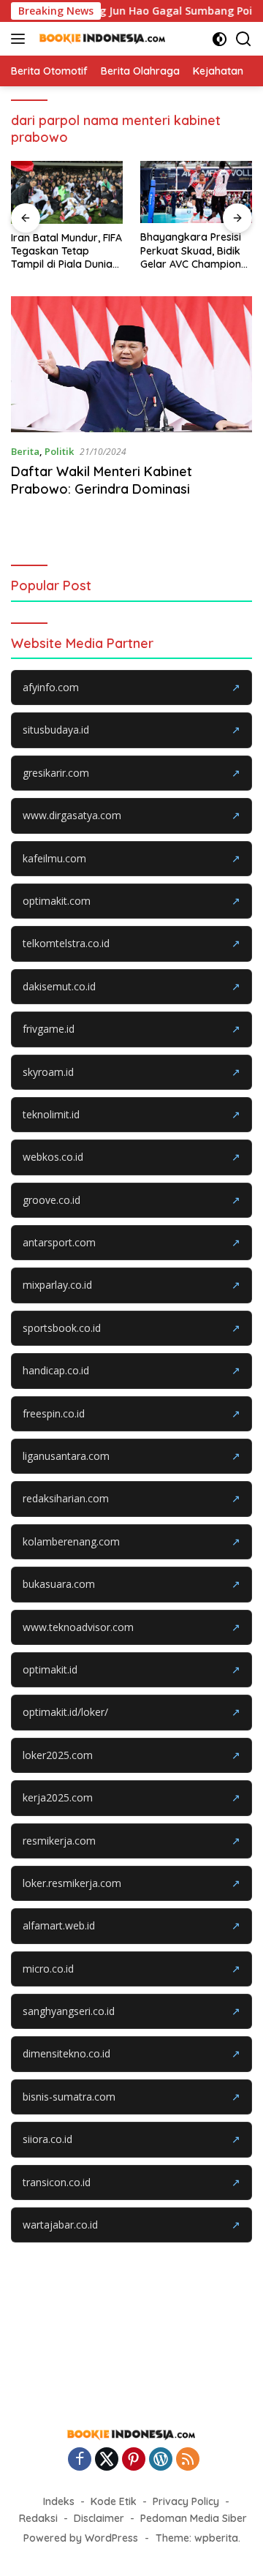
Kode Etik (114, 2501)
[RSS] (188, 2460)
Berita (25, 451)
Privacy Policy (186, 2501)
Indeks (59, 2501)
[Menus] (21, 39)
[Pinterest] (134, 2460)
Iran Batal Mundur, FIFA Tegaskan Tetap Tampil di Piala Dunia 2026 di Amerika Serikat (66, 251)
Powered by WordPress (81, 2538)
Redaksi (38, 2518)
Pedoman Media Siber (194, 2518)
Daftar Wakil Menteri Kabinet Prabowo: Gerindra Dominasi (102, 480)
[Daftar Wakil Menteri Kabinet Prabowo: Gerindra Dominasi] (131, 364)
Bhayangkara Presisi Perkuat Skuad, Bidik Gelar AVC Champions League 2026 (193, 251)
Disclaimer (99, 2518)
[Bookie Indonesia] (101, 39)
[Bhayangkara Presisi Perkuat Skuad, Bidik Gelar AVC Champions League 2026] (196, 192)
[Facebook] (80, 2460)
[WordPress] (161, 2460)
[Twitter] (107, 2460)
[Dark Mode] (220, 39)
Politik (59, 451)
